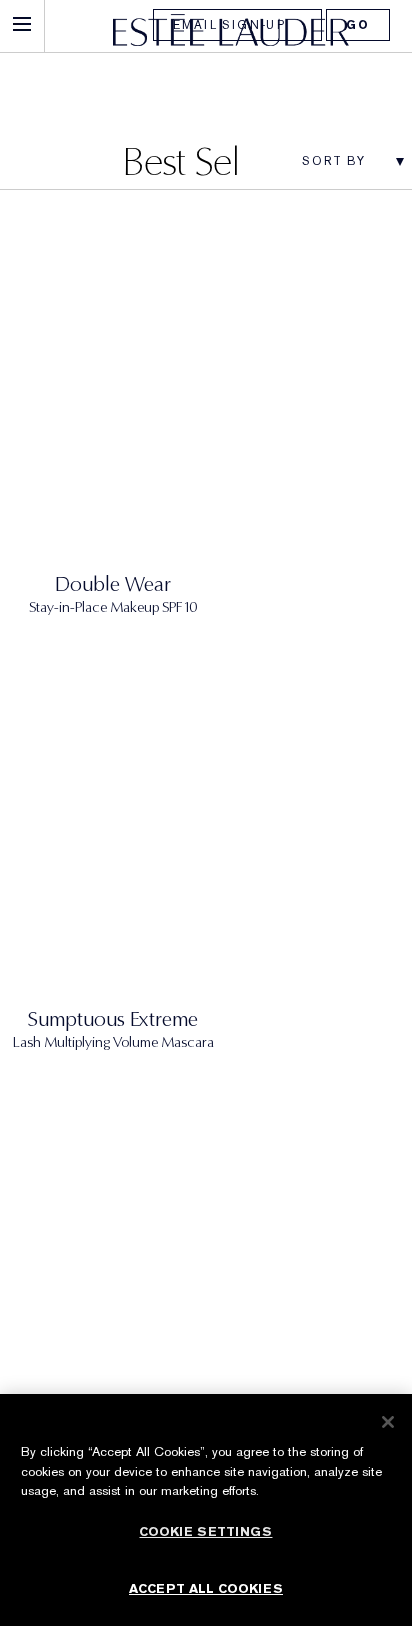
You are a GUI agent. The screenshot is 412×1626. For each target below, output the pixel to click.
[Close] (388, 1422)
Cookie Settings (205, 1531)
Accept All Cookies (206, 1588)
